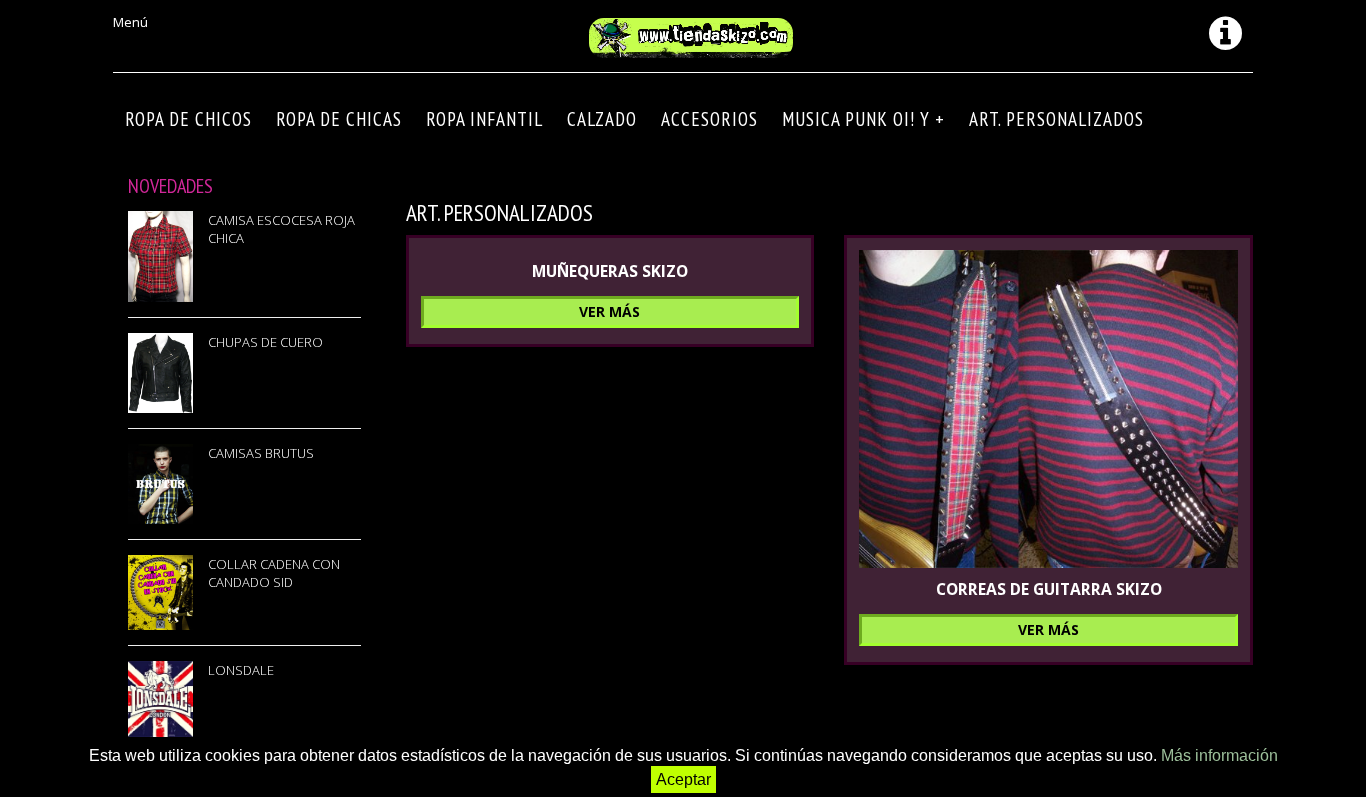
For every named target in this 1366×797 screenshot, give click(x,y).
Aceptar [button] (683, 779)
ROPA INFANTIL (484, 119)
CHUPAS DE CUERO (265, 342)
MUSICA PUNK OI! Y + (863, 119)
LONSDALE (241, 670)
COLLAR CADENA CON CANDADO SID (274, 573)
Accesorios (709, 119)
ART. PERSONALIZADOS (1056, 119)
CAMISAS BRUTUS (261, 453)
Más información (1219, 755)
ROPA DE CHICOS (188, 119)
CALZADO (602, 119)
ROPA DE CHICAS (339, 119)
